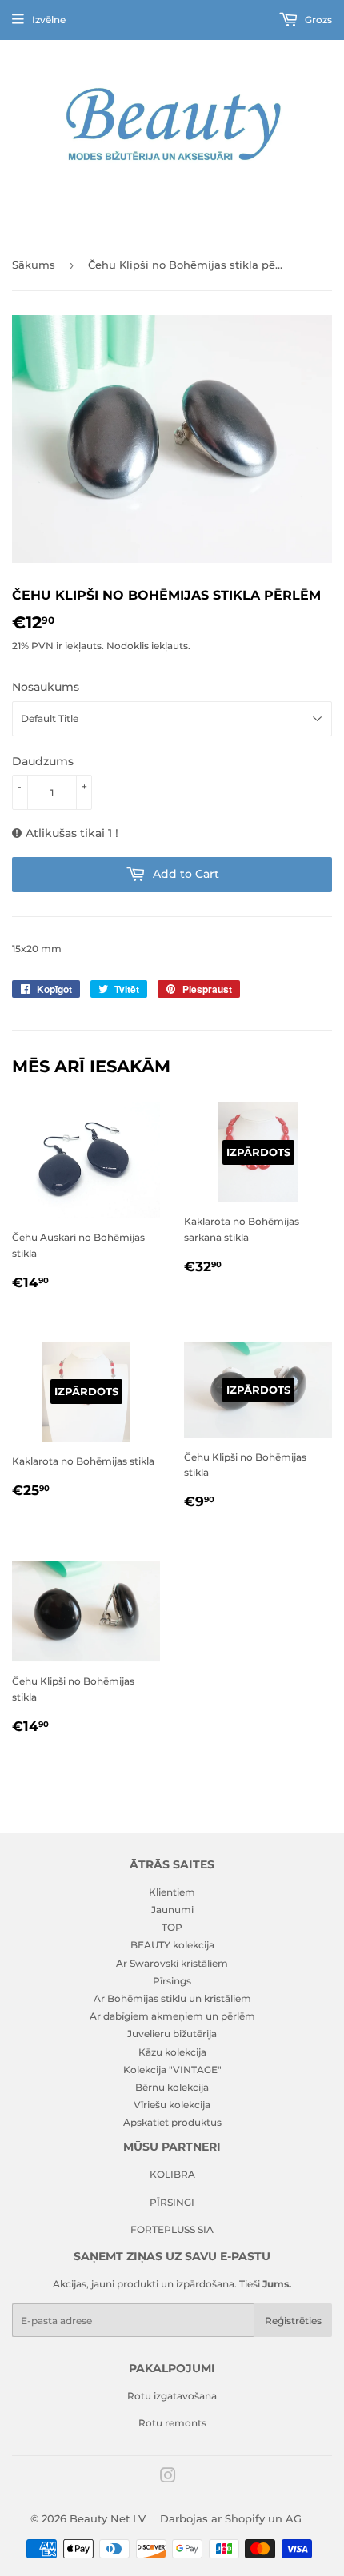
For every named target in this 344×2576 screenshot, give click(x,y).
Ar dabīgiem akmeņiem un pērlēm (172, 2016)
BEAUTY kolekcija (172, 1945)
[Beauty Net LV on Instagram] (168, 2478)
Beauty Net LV (108, 2518)
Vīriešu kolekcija (172, 2105)
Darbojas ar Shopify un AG (231, 2518)
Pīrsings (172, 1981)
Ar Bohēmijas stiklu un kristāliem (172, 1998)
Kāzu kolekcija (172, 2052)
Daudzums (43, 761)
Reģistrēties (293, 2321)
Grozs (317, 20)
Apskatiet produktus (172, 2122)
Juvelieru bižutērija (172, 2034)
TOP (172, 1927)
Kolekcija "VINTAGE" (172, 2070)
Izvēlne (49, 20)
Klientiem (172, 1892)
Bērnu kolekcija (172, 2087)
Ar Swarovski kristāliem (172, 1963)
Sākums (34, 265)
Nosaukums (46, 687)
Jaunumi (172, 1910)
